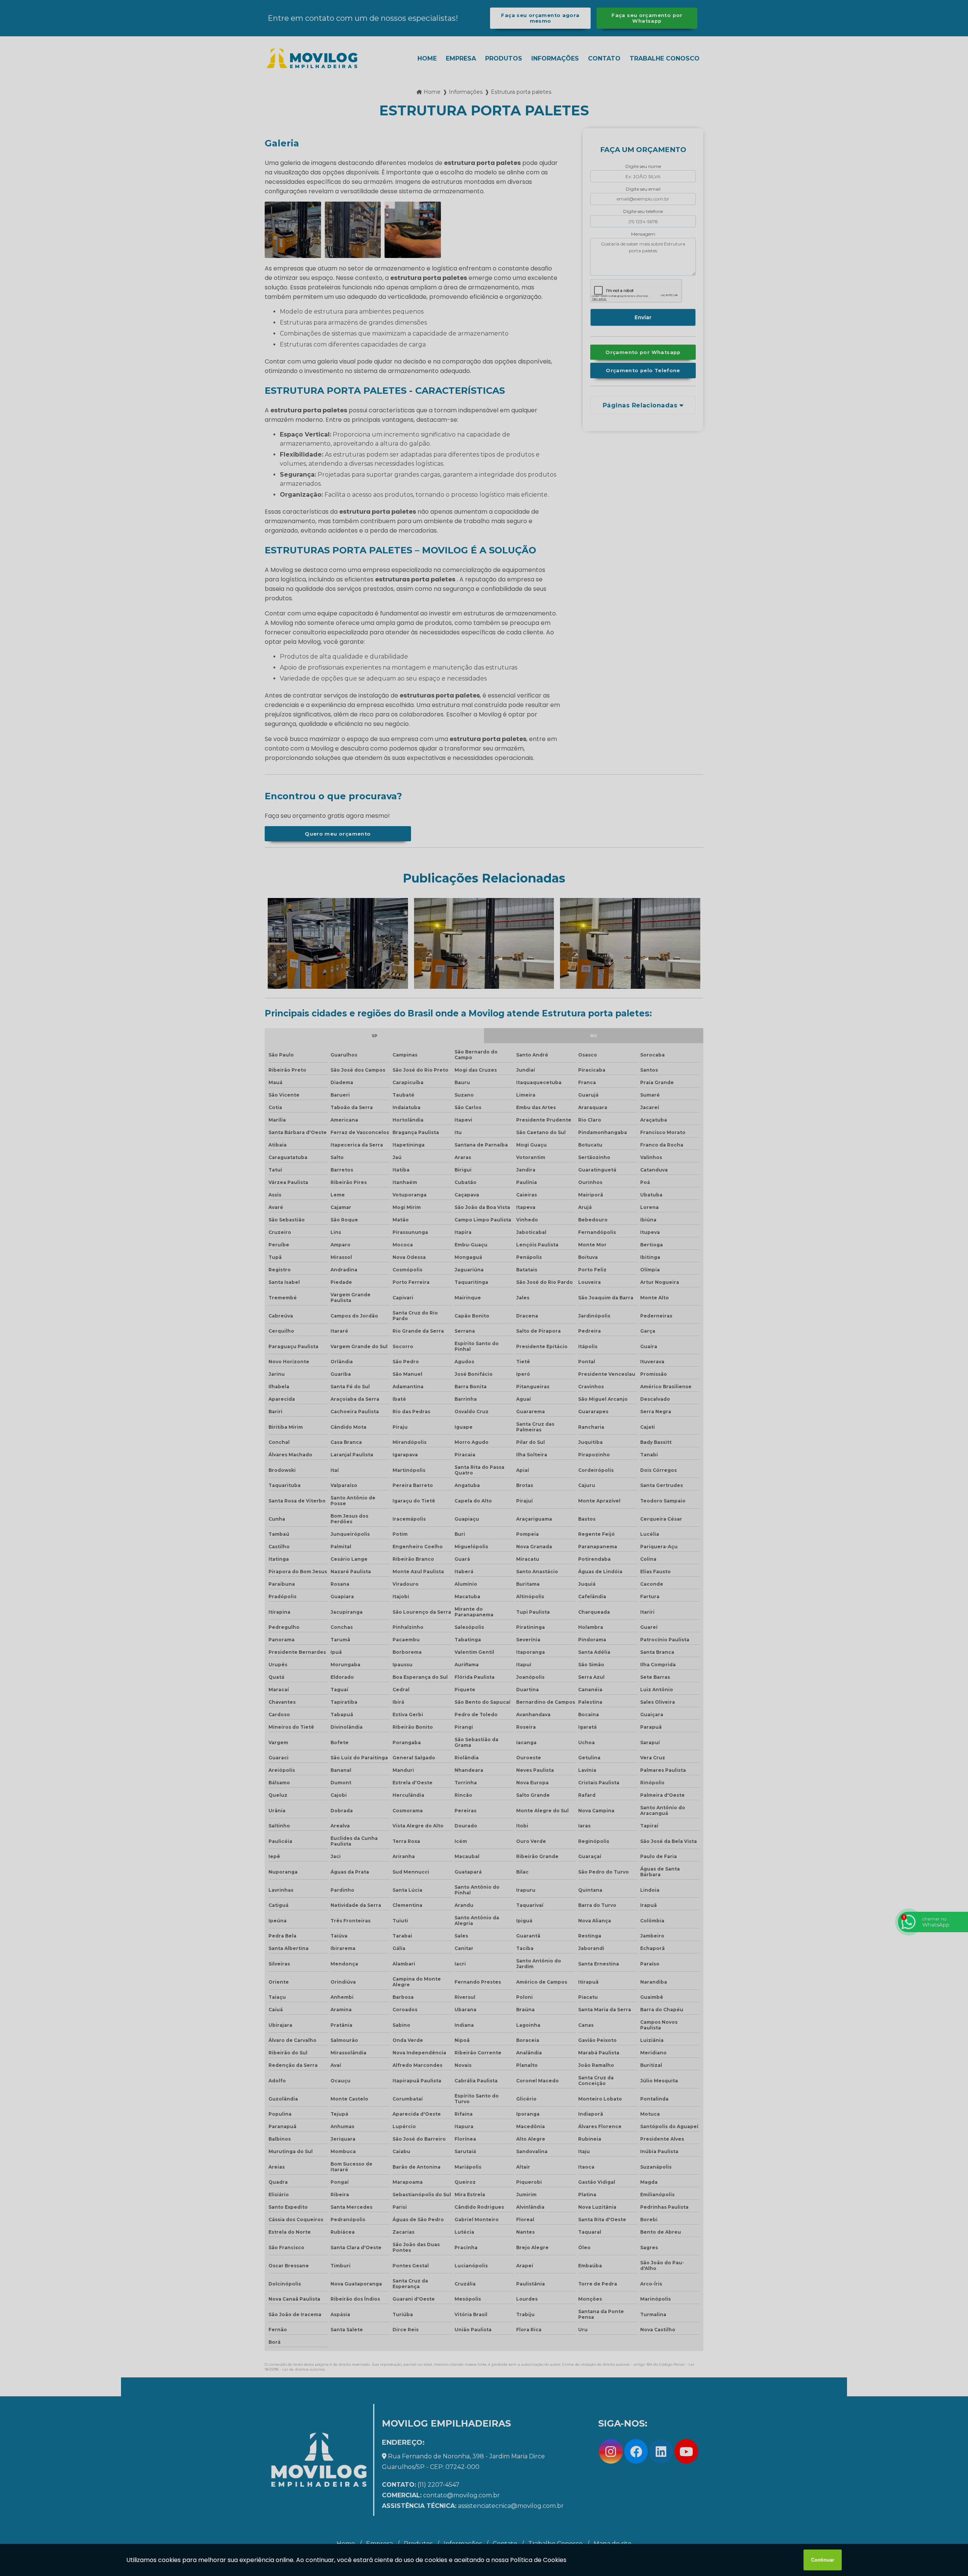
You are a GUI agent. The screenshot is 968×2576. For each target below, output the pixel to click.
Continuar (823, 2560)
